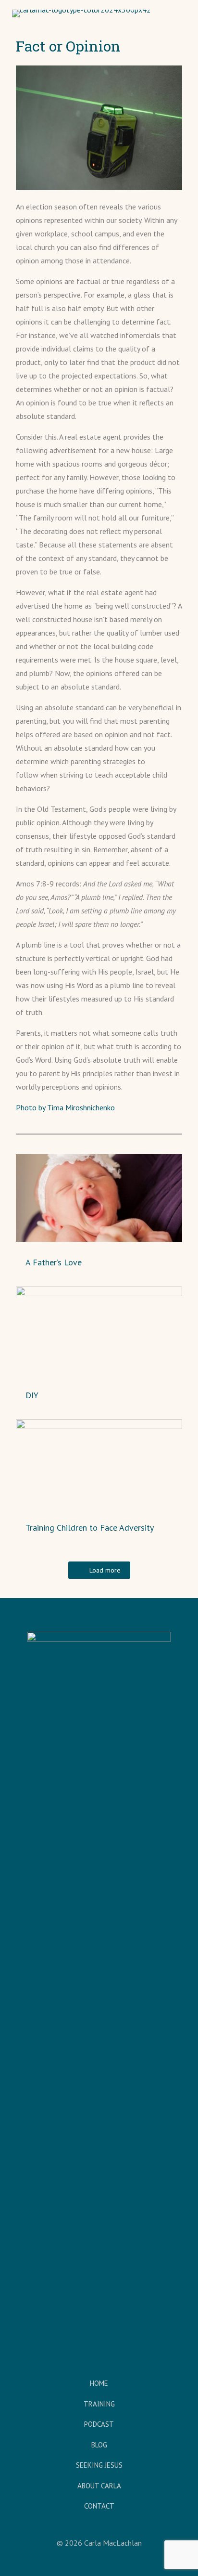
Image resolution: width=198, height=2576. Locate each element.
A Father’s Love (54, 1262)
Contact (99, 2506)
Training (99, 2404)
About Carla (99, 2486)
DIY (32, 1395)
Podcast (99, 2424)
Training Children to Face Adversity (90, 1528)
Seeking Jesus (99, 2465)
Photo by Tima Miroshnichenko (65, 1107)
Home (99, 2383)
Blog (99, 2445)
